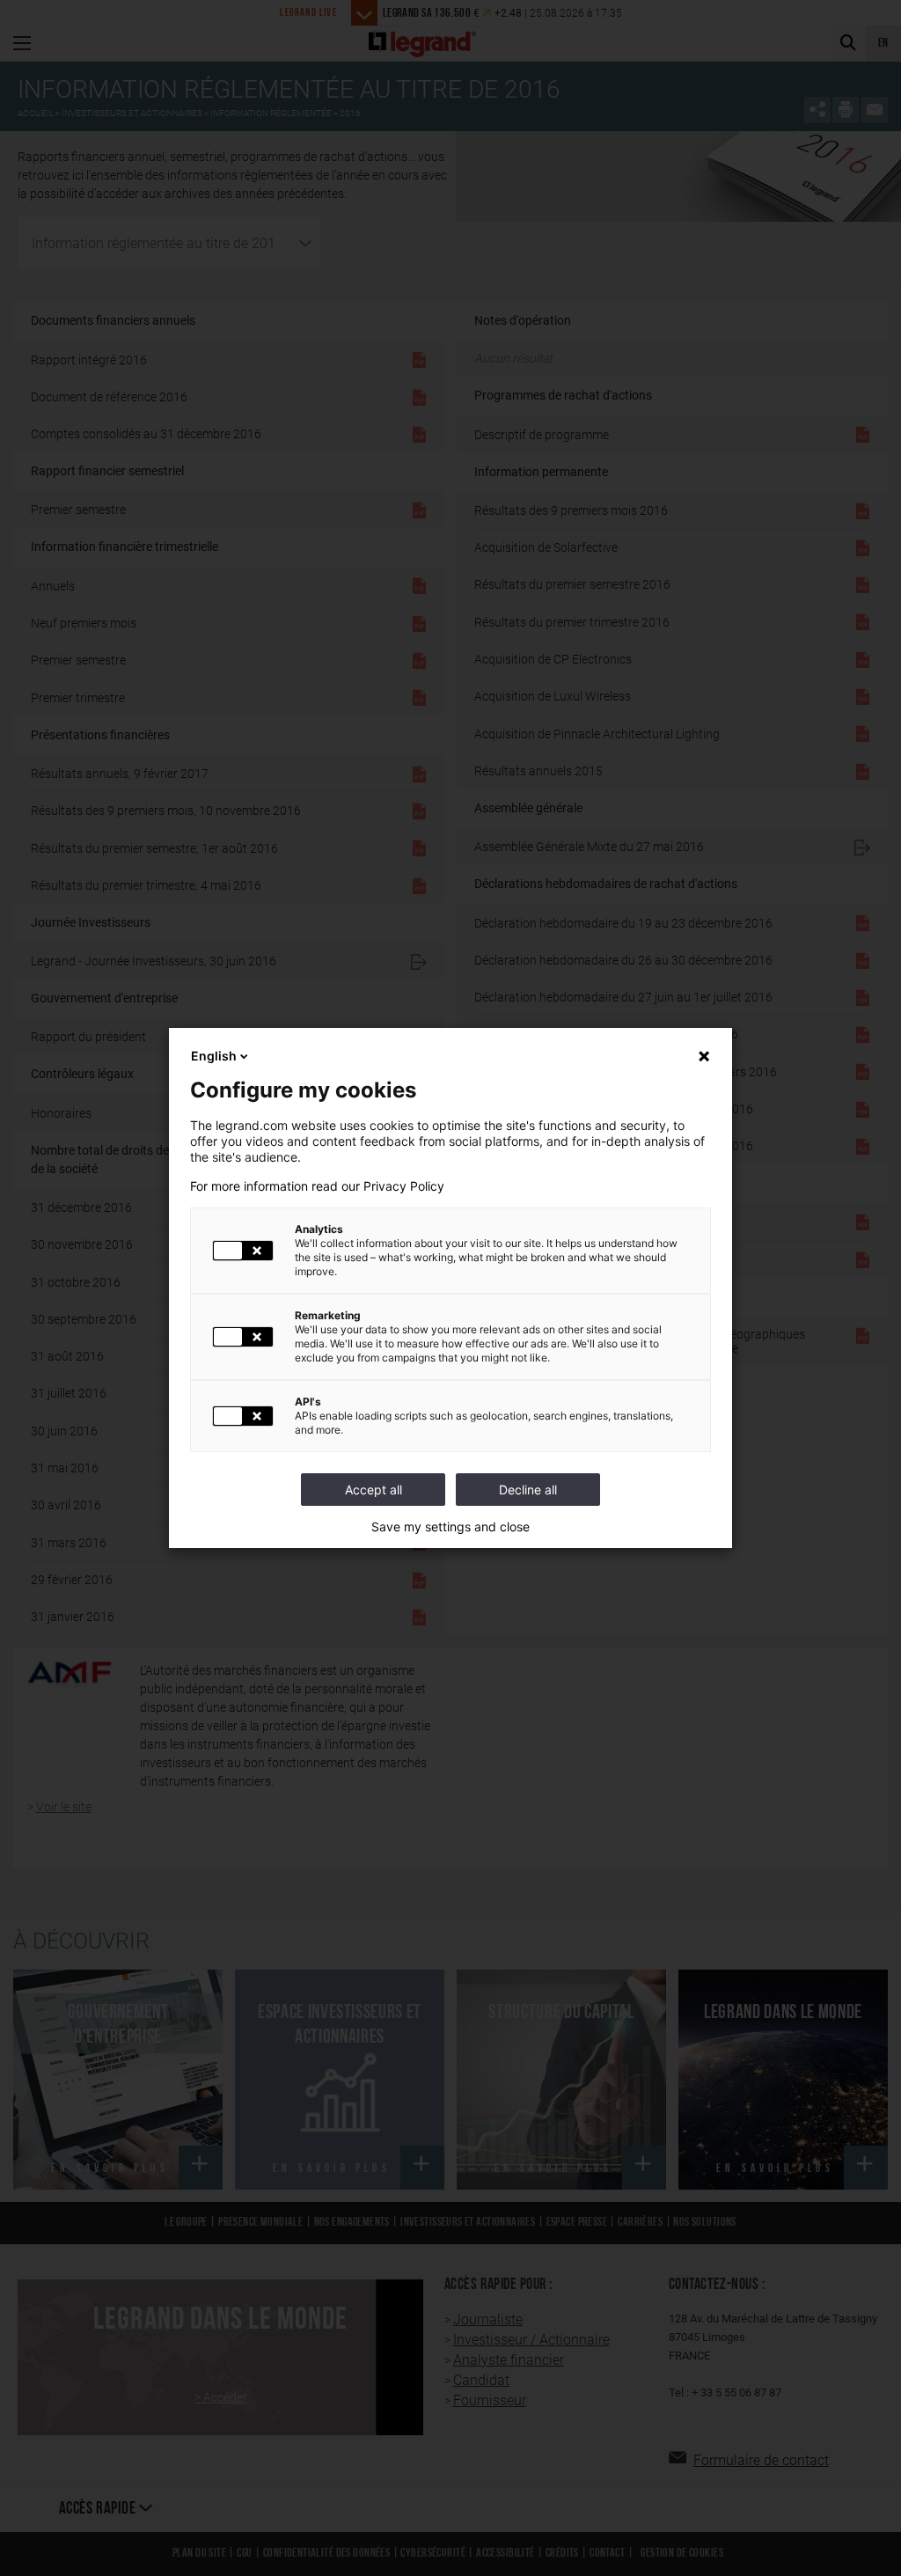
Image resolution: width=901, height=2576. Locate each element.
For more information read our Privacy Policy (317, 1186)
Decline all (528, 1490)
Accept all (374, 1490)
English (214, 1056)
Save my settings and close (450, 1527)
